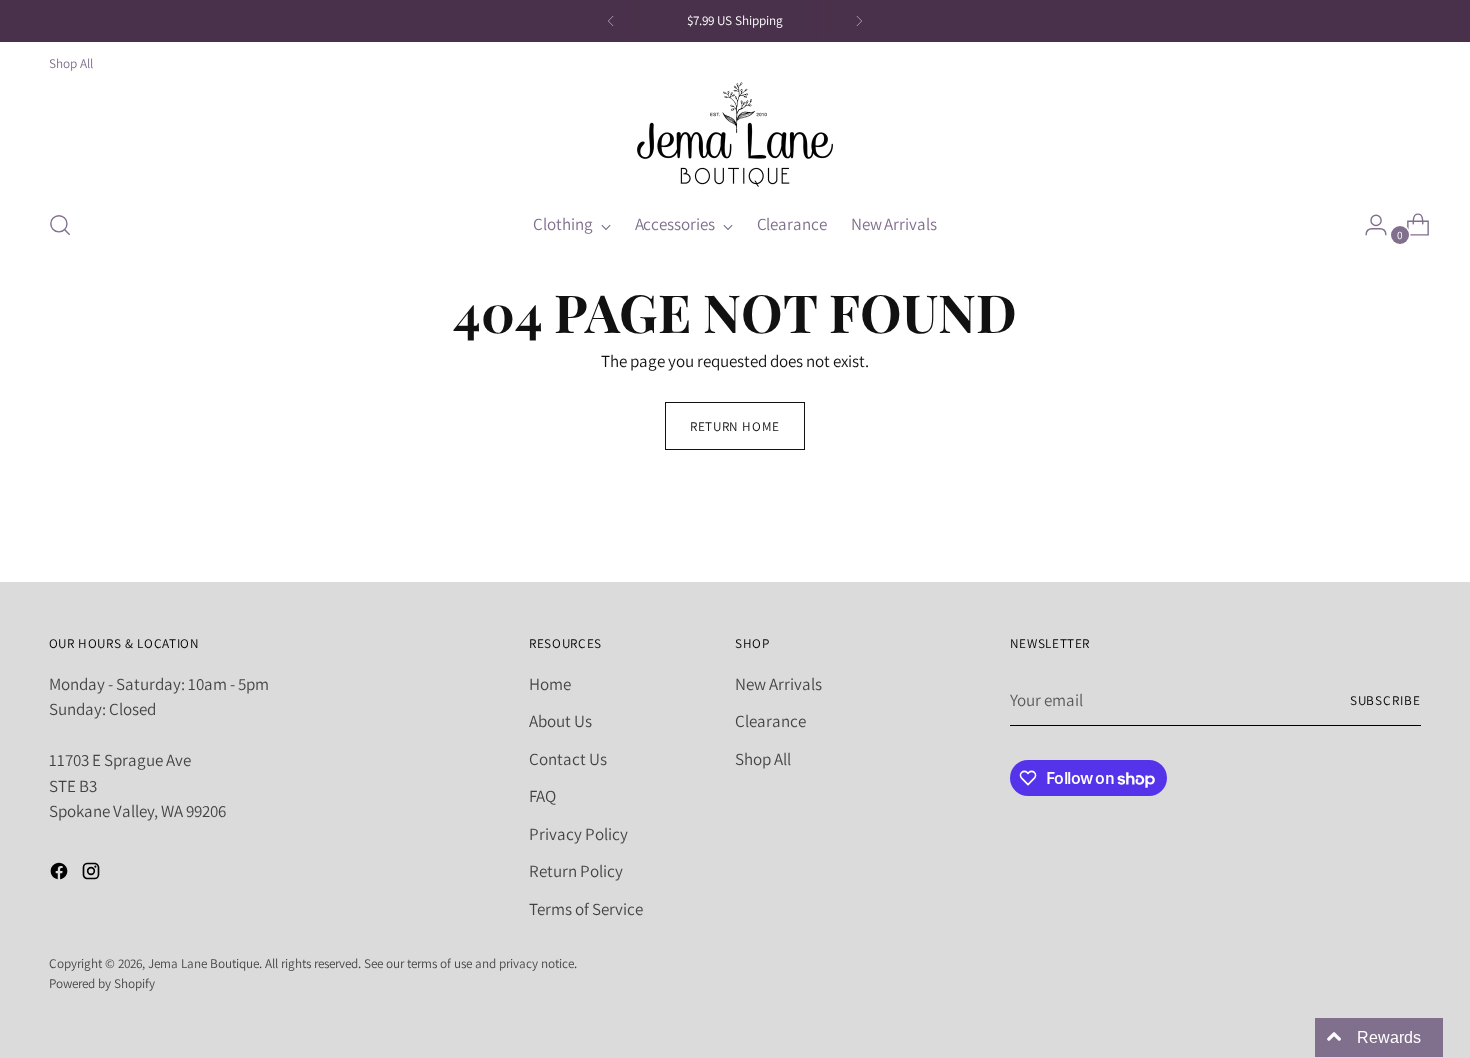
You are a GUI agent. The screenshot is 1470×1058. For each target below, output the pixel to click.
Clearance (770, 721)
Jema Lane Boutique (203, 963)
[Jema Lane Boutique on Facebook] (61, 875)
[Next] (859, 21)
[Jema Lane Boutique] (735, 134)
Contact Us (568, 759)
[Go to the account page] (1368, 225)
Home (550, 684)
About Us (560, 721)
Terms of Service (586, 909)
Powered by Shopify (102, 983)
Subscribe (1386, 700)
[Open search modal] (60, 225)
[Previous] (611, 21)
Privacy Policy (578, 834)
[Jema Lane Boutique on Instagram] (93, 875)
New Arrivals (778, 684)
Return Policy (576, 871)
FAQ (542, 796)
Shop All (763, 759)
